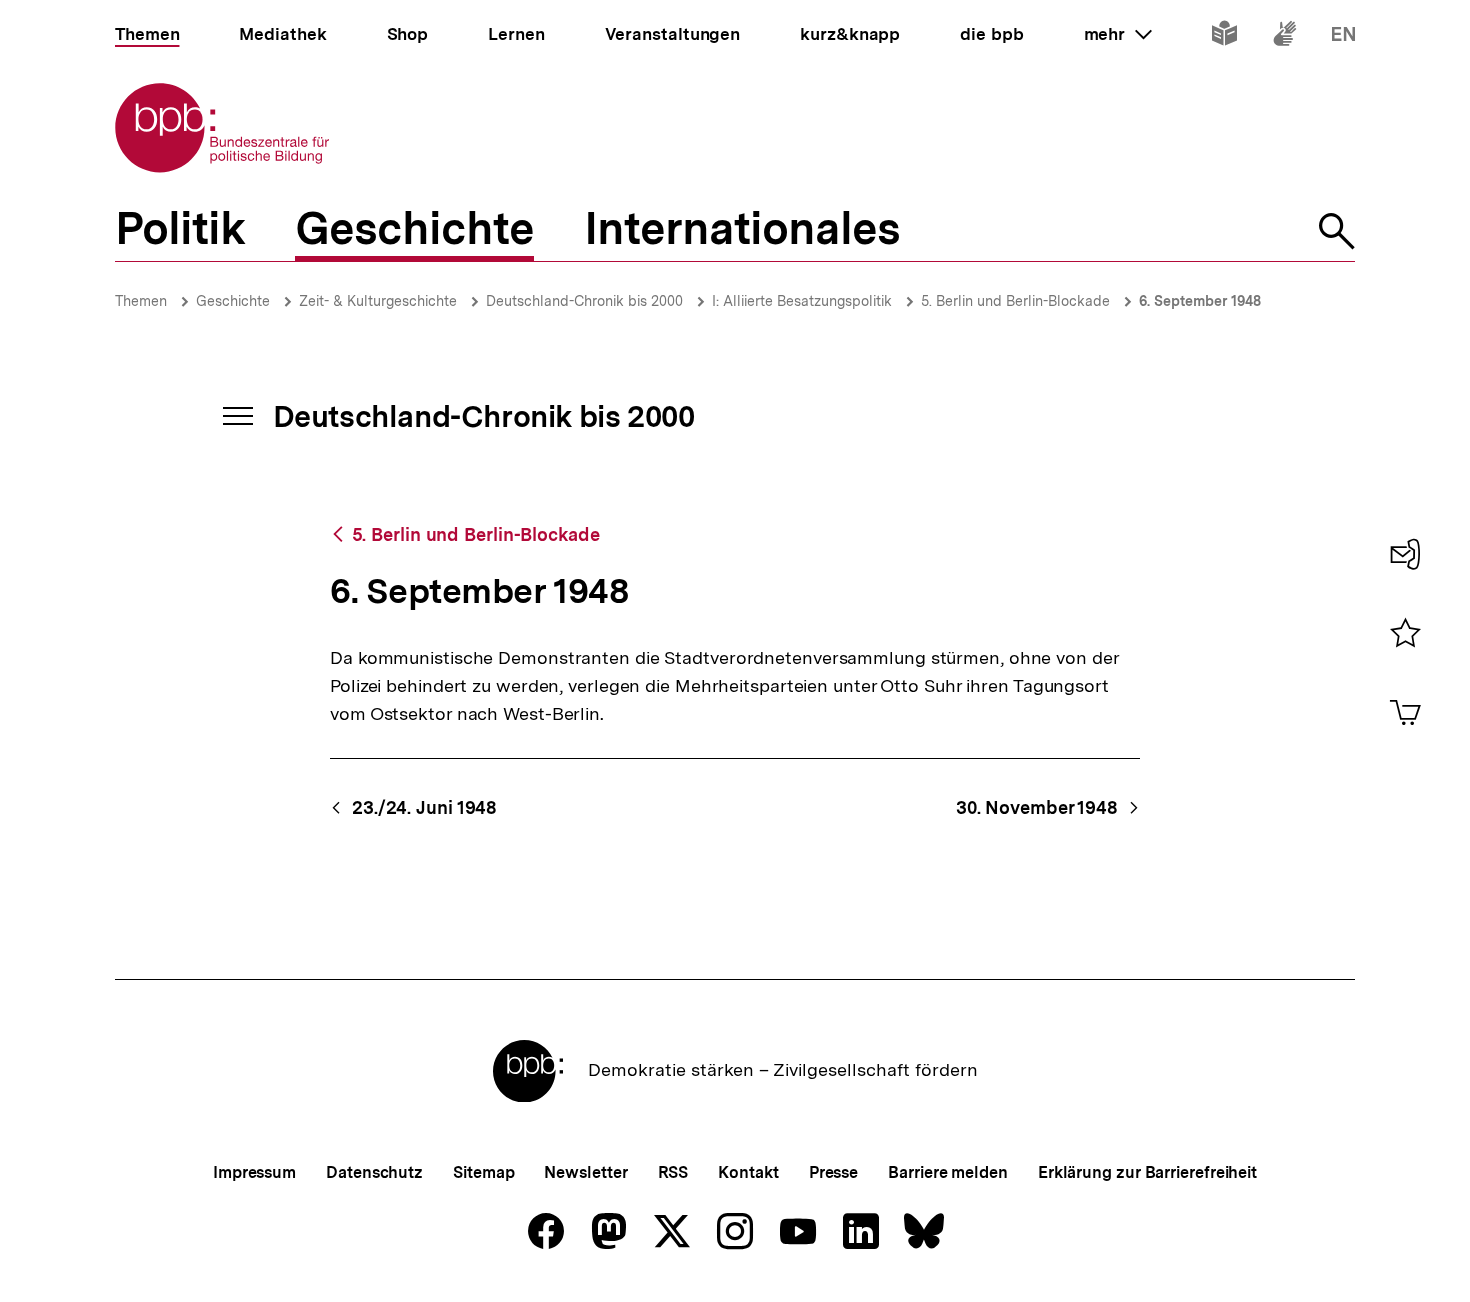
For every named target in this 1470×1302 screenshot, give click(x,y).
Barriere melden (948, 1172)
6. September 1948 (1200, 301)
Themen (141, 301)
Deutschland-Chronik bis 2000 (584, 301)
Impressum (254, 1172)
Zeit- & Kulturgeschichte (378, 301)
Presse (833, 1172)
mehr (1118, 34)
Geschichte (233, 301)
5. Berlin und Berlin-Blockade (1015, 301)
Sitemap (483, 1172)
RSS (673, 1172)
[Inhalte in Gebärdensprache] (1284, 37)
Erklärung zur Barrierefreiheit (1147, 1172)
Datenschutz (374, 1172)
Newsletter (585, 1172)
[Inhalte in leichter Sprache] (1224, 37)
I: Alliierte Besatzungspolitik (802, 301)
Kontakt (748, 1172)
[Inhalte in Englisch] (1343, 37)
